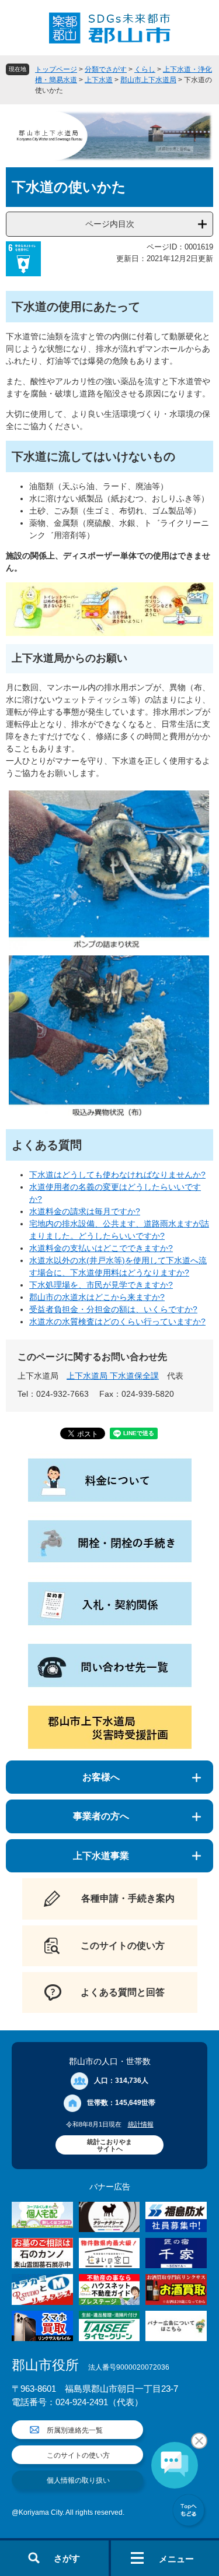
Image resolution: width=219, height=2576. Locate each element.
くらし (145, 69)
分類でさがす (106, 69)
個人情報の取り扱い (78, 2480)
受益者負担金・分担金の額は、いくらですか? (113, 1309)
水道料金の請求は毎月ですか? (85, 1211)
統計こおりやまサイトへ (109, 2145)
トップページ (56, 69)
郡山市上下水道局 (148, 80)
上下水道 (99, 80)
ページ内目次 (110, 224)
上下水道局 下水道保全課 (113, 1376)
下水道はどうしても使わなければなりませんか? (117, 1175)
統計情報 (141, 2124)
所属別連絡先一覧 (75, 2430)
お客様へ (101, 1777)
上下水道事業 (101, 1856)
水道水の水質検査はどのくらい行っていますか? (117, 1322)
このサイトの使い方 (78, 2455)
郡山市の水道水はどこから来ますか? (97, 1297)
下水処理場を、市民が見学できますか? (101, 1285)
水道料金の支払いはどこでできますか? (101, 1248)
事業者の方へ (101, 1816)
